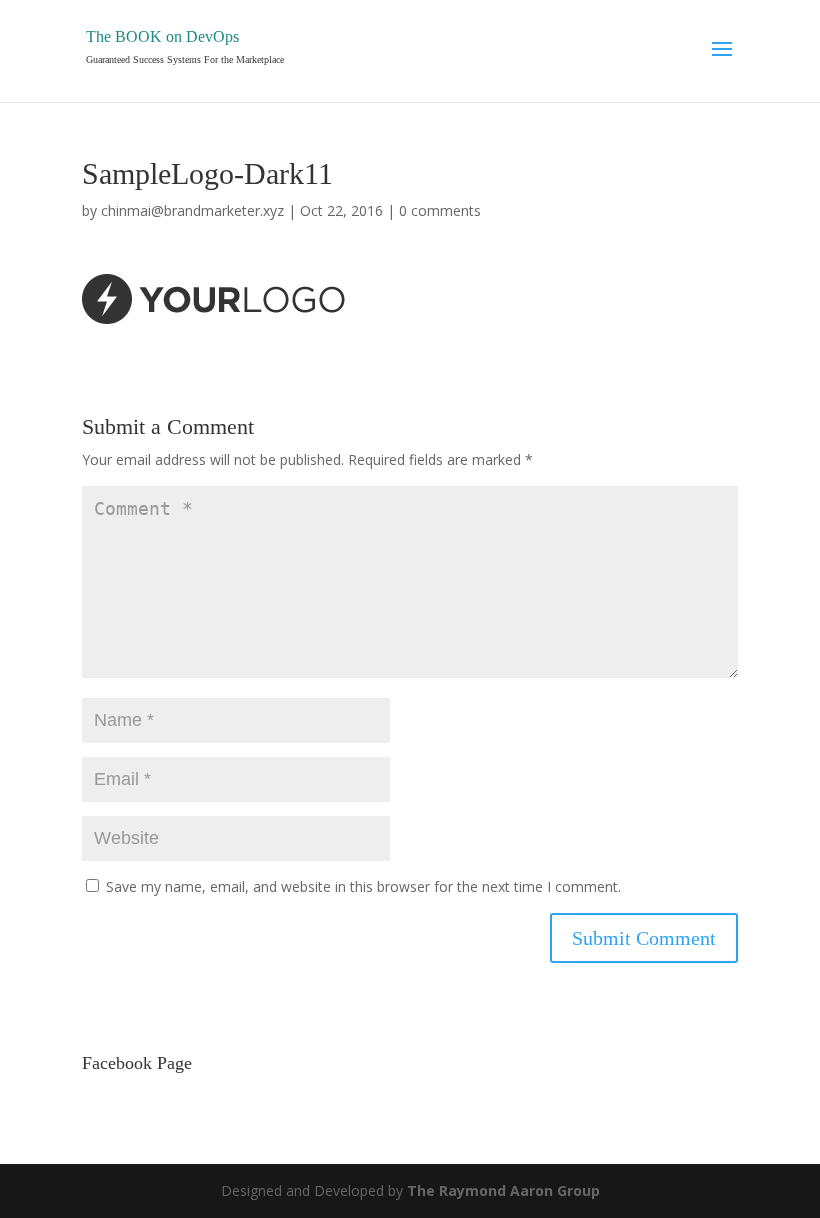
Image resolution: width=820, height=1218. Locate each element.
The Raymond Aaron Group (503, 1190)
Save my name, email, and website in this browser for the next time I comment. (363, 886)
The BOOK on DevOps (162, 36)
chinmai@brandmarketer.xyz (192, 210)
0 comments (440, 210)
